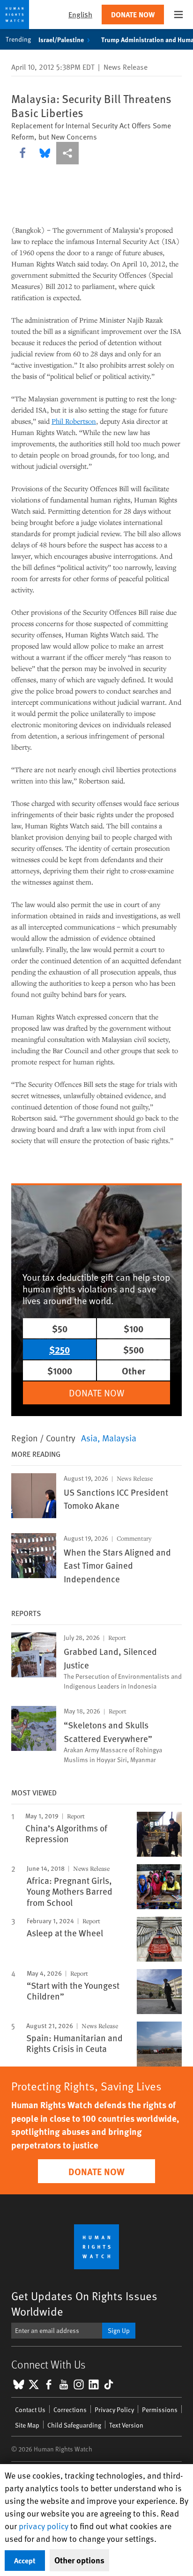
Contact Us (30, 2410)
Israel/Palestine (61, 39)
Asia (89, 1438)
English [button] (80, 14)
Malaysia (119, 1438)
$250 (59, 1349)
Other (134, 1370)
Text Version (126, 2425)
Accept (25, 2560)
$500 (134, 1349)
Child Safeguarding (74, 2425)
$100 (134, 1328)
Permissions (160, 2410)
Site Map (27, 2425)
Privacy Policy (114, 2410)
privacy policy (44, 2526)
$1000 (60, 1370)
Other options (79, 2560)
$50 (60, 1328)
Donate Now (133, 14)
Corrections (70, 2410)
